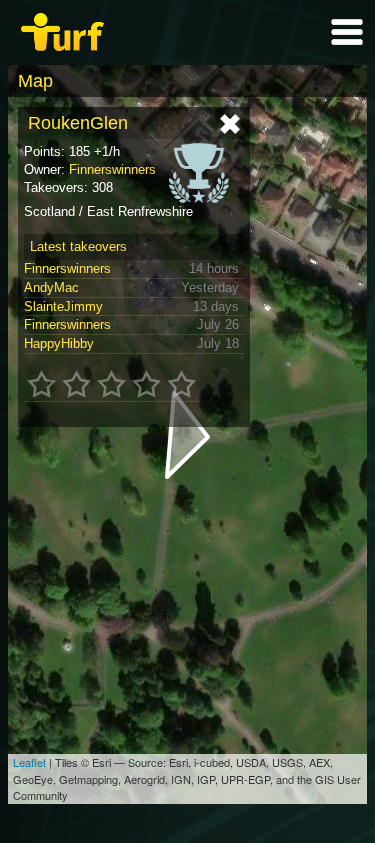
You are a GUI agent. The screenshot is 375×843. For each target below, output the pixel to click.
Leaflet (29, 762)
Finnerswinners (112, 169)
